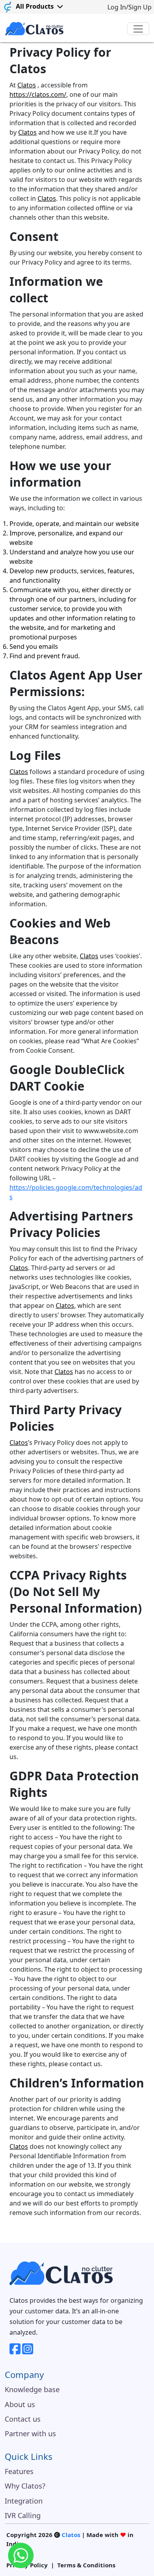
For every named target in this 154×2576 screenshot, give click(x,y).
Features (19, 2471)
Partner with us (30, 2433)
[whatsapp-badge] (21, 2555)
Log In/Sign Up (130, 7)
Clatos (27, 85)
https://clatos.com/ (38, 94)
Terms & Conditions (86, 2565)
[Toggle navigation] (138, 29)
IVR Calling (23, 2515)
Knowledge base (32, 2389)
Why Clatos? (25, 2486)
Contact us (23, 2419)
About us (20, 2404)
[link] (8, 7)
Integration (24, 2501)
